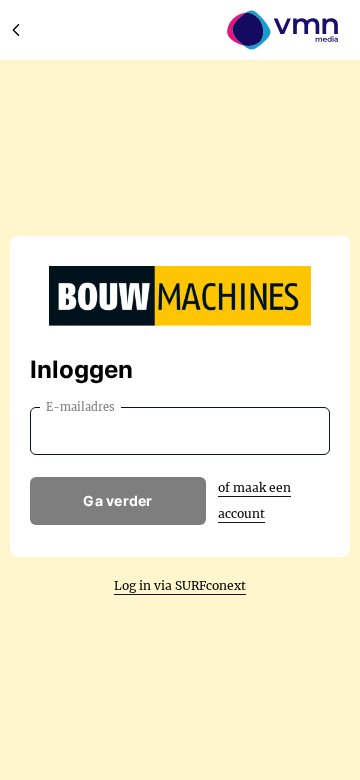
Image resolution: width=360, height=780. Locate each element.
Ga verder (118, 500)
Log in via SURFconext (180, 585)
